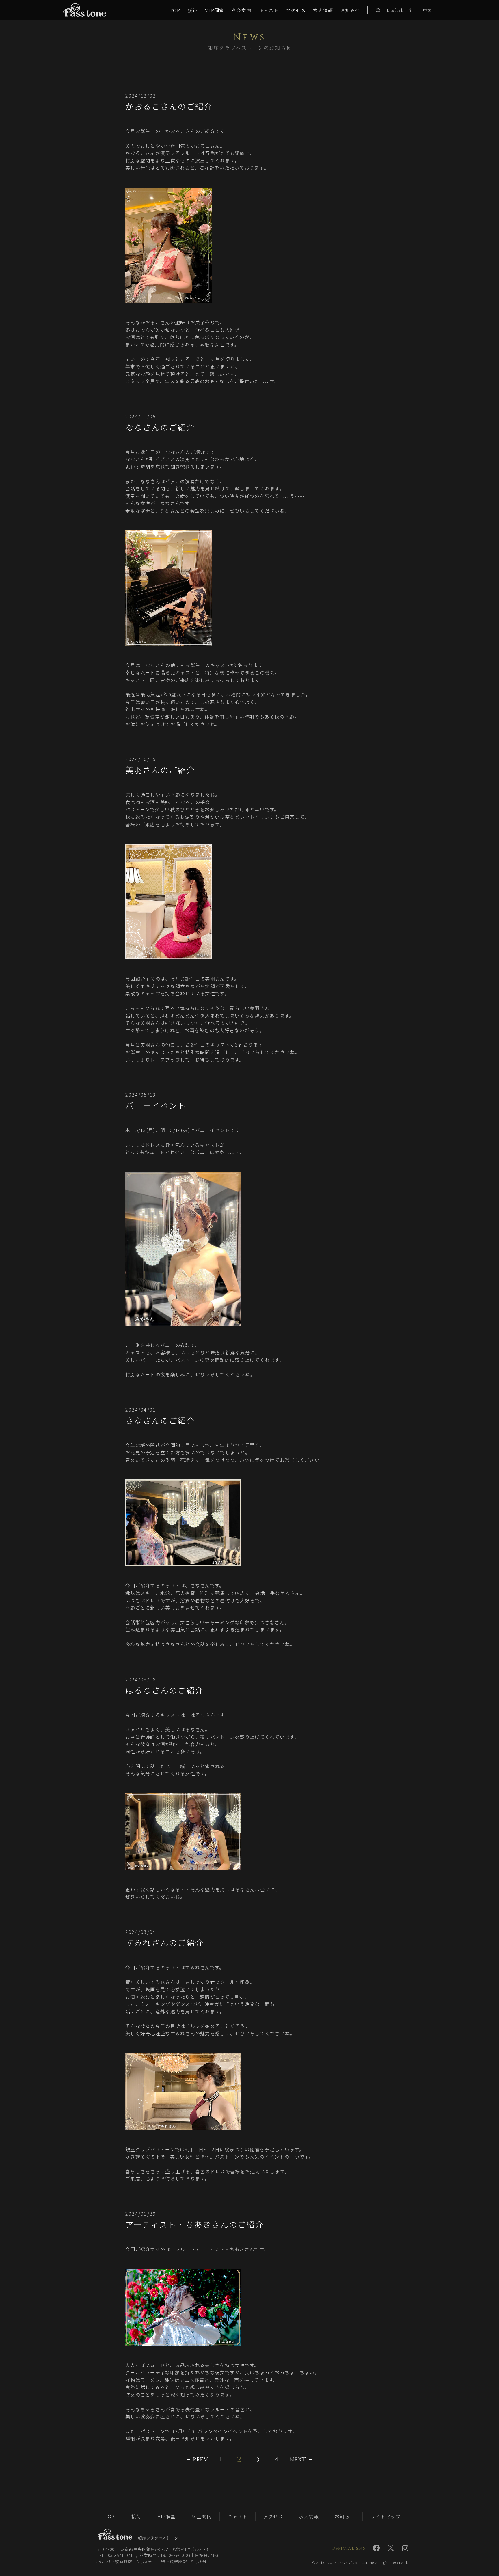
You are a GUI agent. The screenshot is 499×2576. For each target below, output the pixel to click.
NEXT (298, 2460)
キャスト (238, 2516)
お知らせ (345, 2516)
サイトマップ (386, 2516)
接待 (136, 2516)
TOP (110, 2516)
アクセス (273, 2516)
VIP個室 (167, 2516)
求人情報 (309, 2516)
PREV (200, 2460)
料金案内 (202, 2516)
